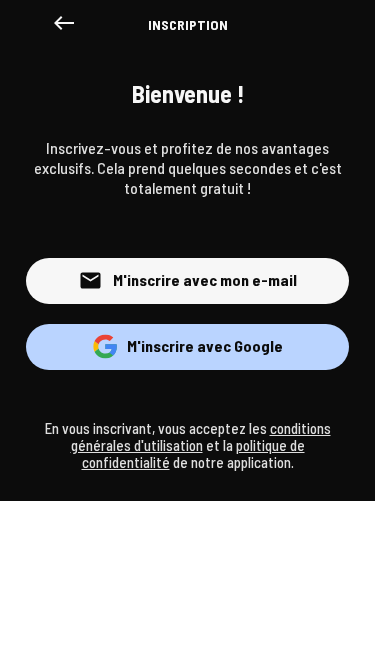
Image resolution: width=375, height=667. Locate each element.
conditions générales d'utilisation (201, 436)
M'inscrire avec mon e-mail (205, 279)
